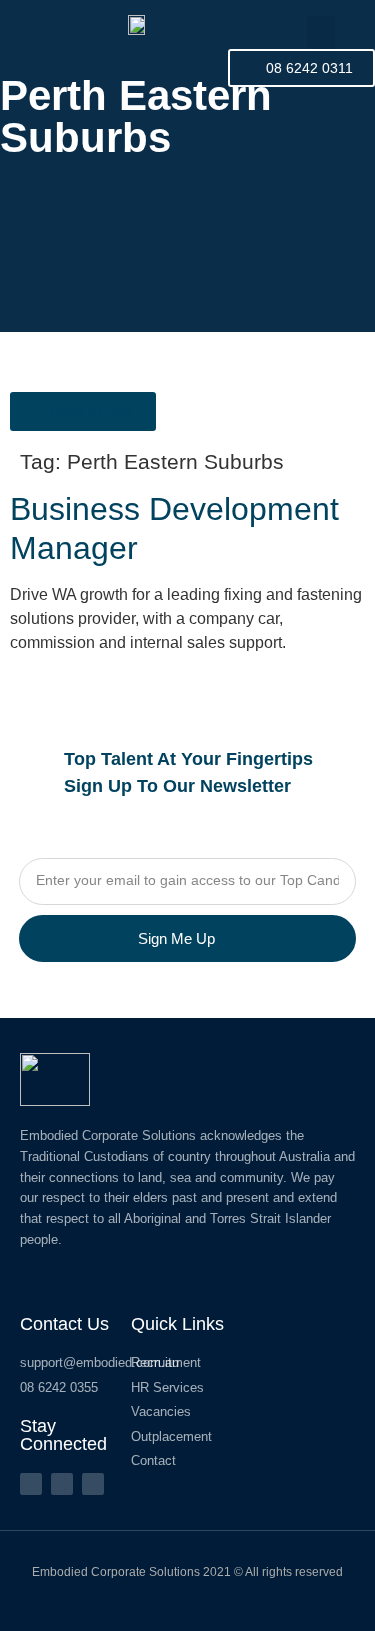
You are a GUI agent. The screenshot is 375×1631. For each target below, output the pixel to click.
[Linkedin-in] (62, 1484)
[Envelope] (93, 1484)
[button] (321, 32)
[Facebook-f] (31, 1484)
